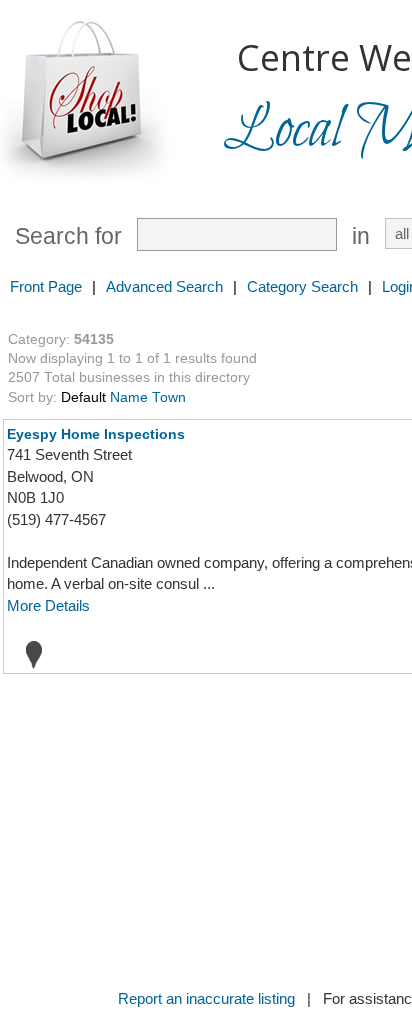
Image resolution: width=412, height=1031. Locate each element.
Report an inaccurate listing (206, 998)
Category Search (302, 286)
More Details (48, 605)
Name (129, 397)
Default (83, 397)
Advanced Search (164, 286)
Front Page (46, 286)
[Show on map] (28, 654)
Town (169, 397)
